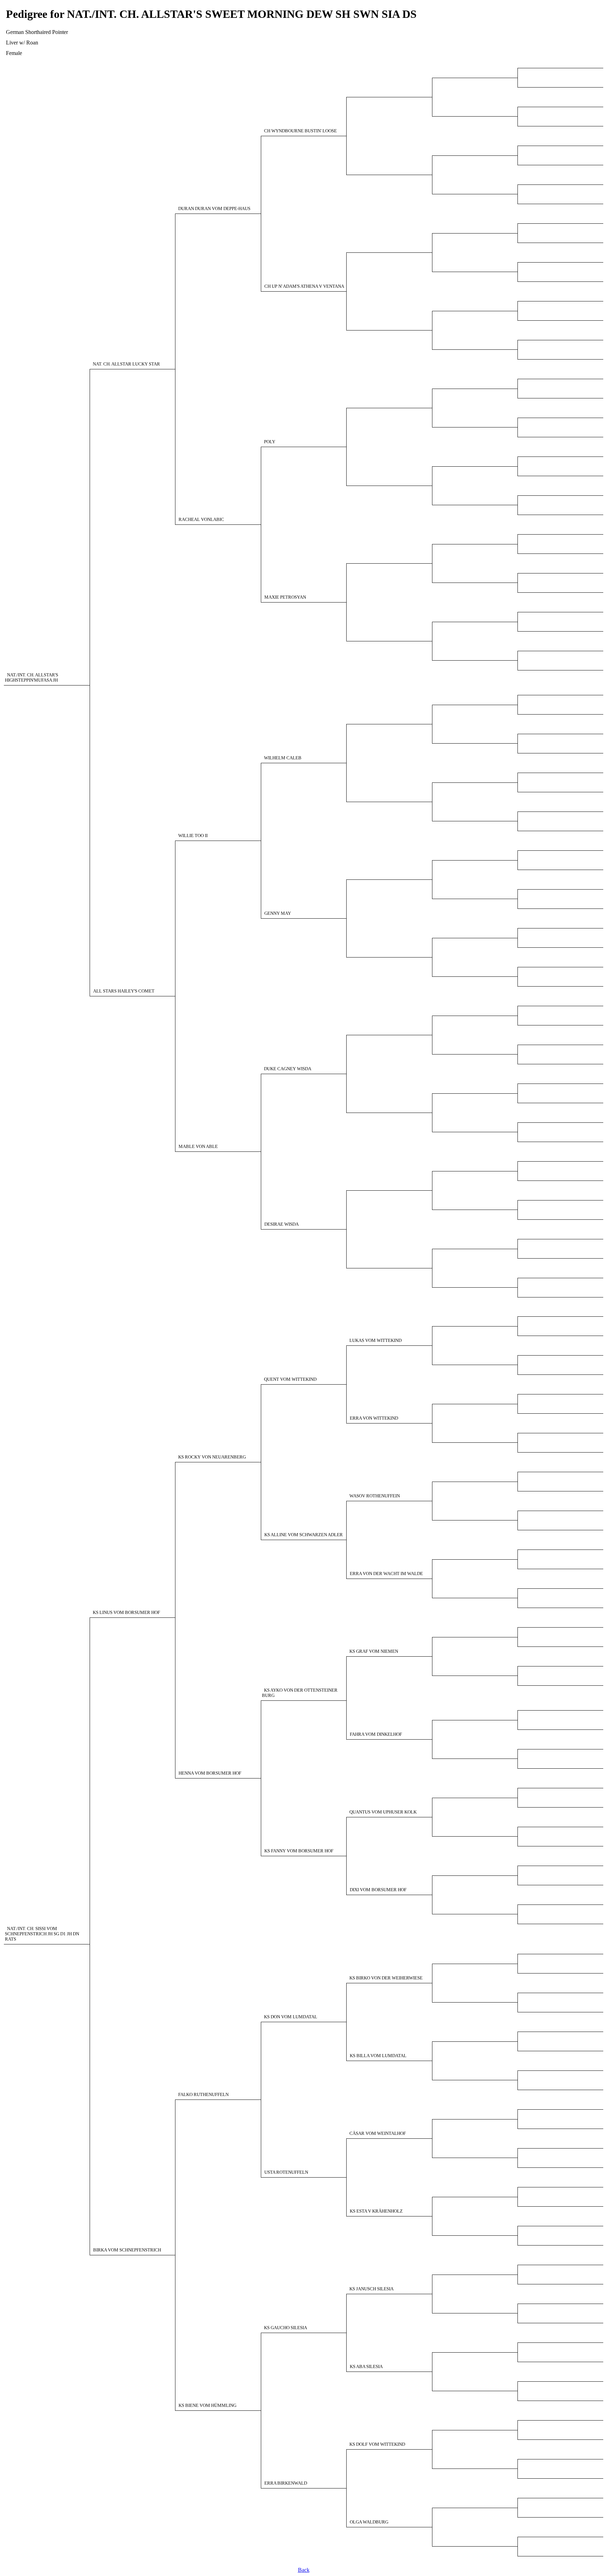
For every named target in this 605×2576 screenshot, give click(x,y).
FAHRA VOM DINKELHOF (376, 1734)
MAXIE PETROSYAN (285, 597)
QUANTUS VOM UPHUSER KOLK (383, 1812)
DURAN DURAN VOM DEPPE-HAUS (214, 209)
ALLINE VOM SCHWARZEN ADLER (304, 1535)
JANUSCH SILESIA (371, 2289)
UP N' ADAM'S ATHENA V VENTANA (304, 286)
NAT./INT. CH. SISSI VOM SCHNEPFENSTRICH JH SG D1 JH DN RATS (42, 1934)
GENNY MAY (278, 913)
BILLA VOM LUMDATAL (378, 2056)
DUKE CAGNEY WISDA (288, 1069)
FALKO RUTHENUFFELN (203, 2095)
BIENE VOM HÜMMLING (207, 2406)
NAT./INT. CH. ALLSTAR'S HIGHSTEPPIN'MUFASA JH (32, 678)
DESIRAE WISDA (281, 1224)
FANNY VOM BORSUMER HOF (299, 1851)
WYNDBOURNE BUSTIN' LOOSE (300, 131)
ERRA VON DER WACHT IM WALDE (386, 1574)
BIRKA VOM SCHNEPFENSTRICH (127, 2250)
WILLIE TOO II (193, 836)
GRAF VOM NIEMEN (374, 1651)
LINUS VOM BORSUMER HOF (126, 1613)
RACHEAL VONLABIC (201, 520)
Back (304, 2570)
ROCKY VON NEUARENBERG (212, 1457)
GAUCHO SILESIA (286, 2328)
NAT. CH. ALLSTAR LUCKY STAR (126, 364)
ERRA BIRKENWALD (286, 2483)
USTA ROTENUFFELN (286, 2172)
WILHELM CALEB (283, 758)
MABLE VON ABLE (198, 1147)
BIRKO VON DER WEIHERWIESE (386, 1978)
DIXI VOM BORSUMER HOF (378, 1890)
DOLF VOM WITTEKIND (377, 2444)
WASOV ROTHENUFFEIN (375, 1496)
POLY (270, 442)
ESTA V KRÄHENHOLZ (376, 2211)
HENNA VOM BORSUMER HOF (210, 1773)
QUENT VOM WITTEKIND (290, 1379)
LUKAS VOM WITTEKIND (375, 1341)
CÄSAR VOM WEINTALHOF (378, 2133)
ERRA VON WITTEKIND (374, 1418)
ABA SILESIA (366, 2367)
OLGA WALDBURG (369, 2522)
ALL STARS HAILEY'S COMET (124, 991)
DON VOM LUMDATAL (291, 2017)
